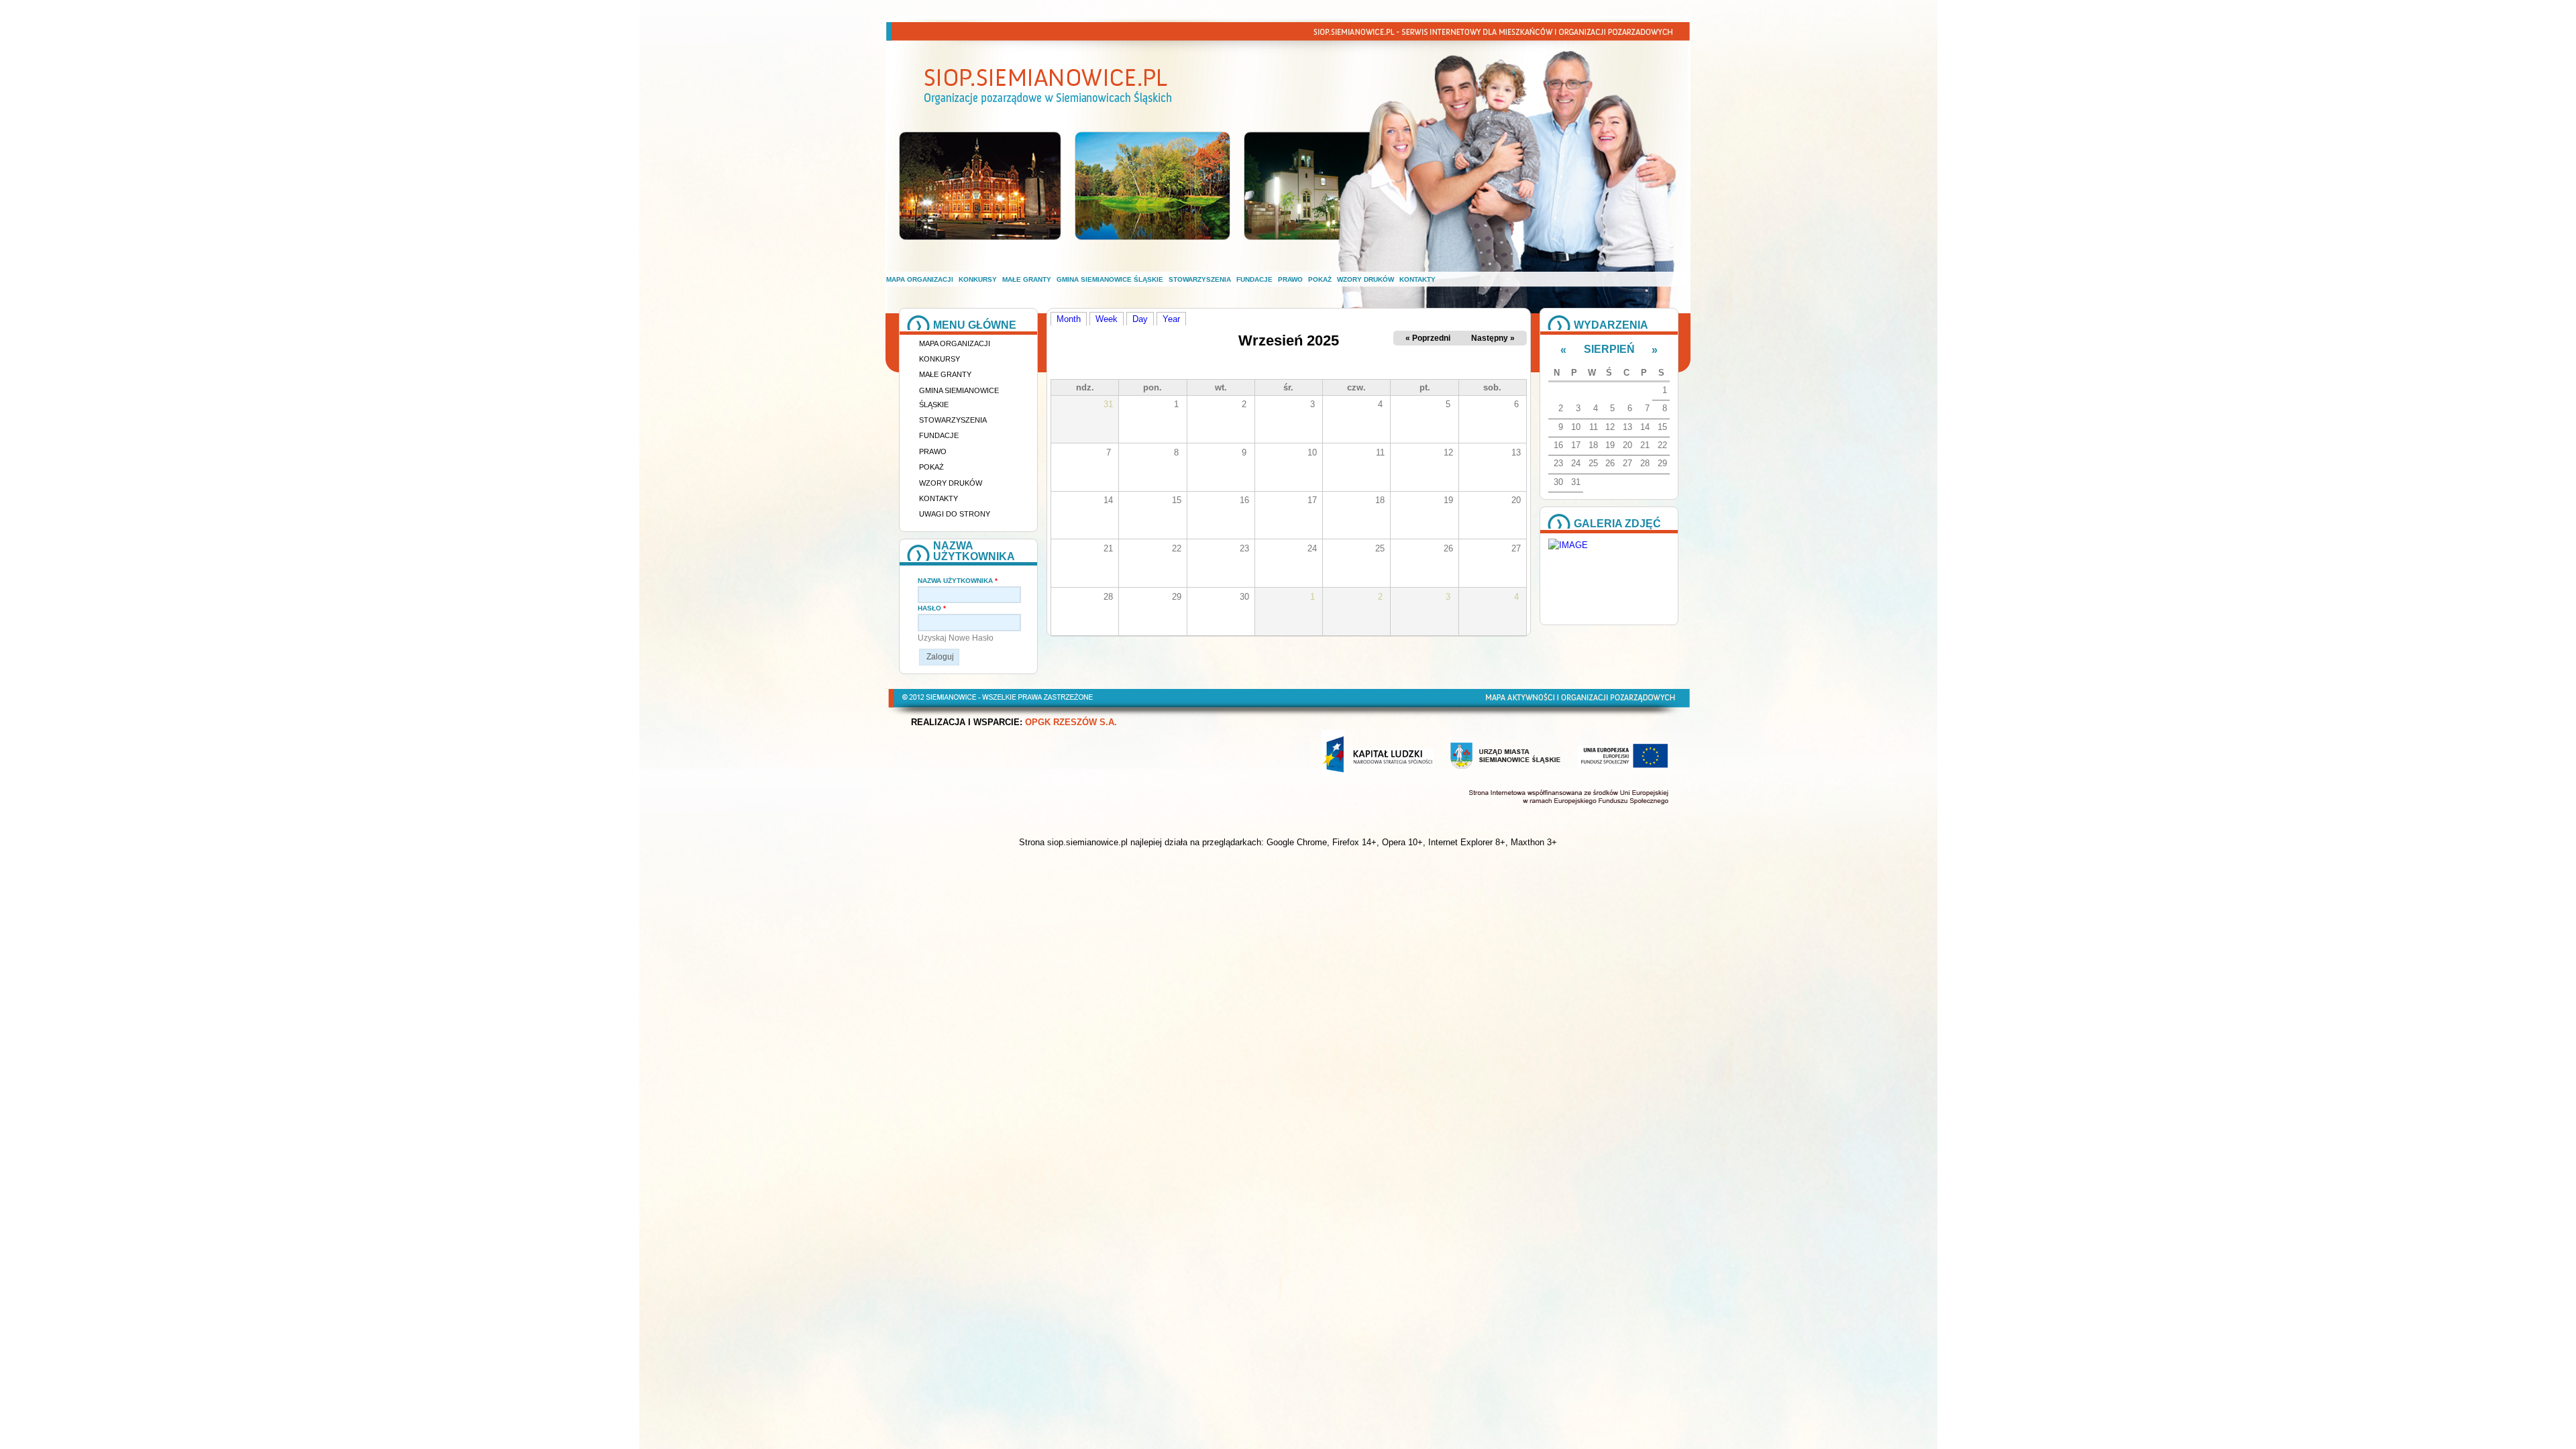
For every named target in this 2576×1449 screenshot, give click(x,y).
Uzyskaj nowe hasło (956, 638)
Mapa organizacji (920, 279)
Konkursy (978, 279)
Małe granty (1027, 279)
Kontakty (1417, 279)
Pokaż (1320, 279)
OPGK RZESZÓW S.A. (1071, 722)
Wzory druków (1365, 279)
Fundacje (1254, 279)
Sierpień (1609, 349)
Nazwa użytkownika (958, 581)
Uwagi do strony (955, 514)
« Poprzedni (1428, 338)
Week (1107, 319)
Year (1171, 319)
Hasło (932, 608)
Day (1140, 319)
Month (1072, 319)
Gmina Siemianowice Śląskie (1110, 279)
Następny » (1493, 338)
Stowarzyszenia (1200, 279)
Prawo (1290, 279)
